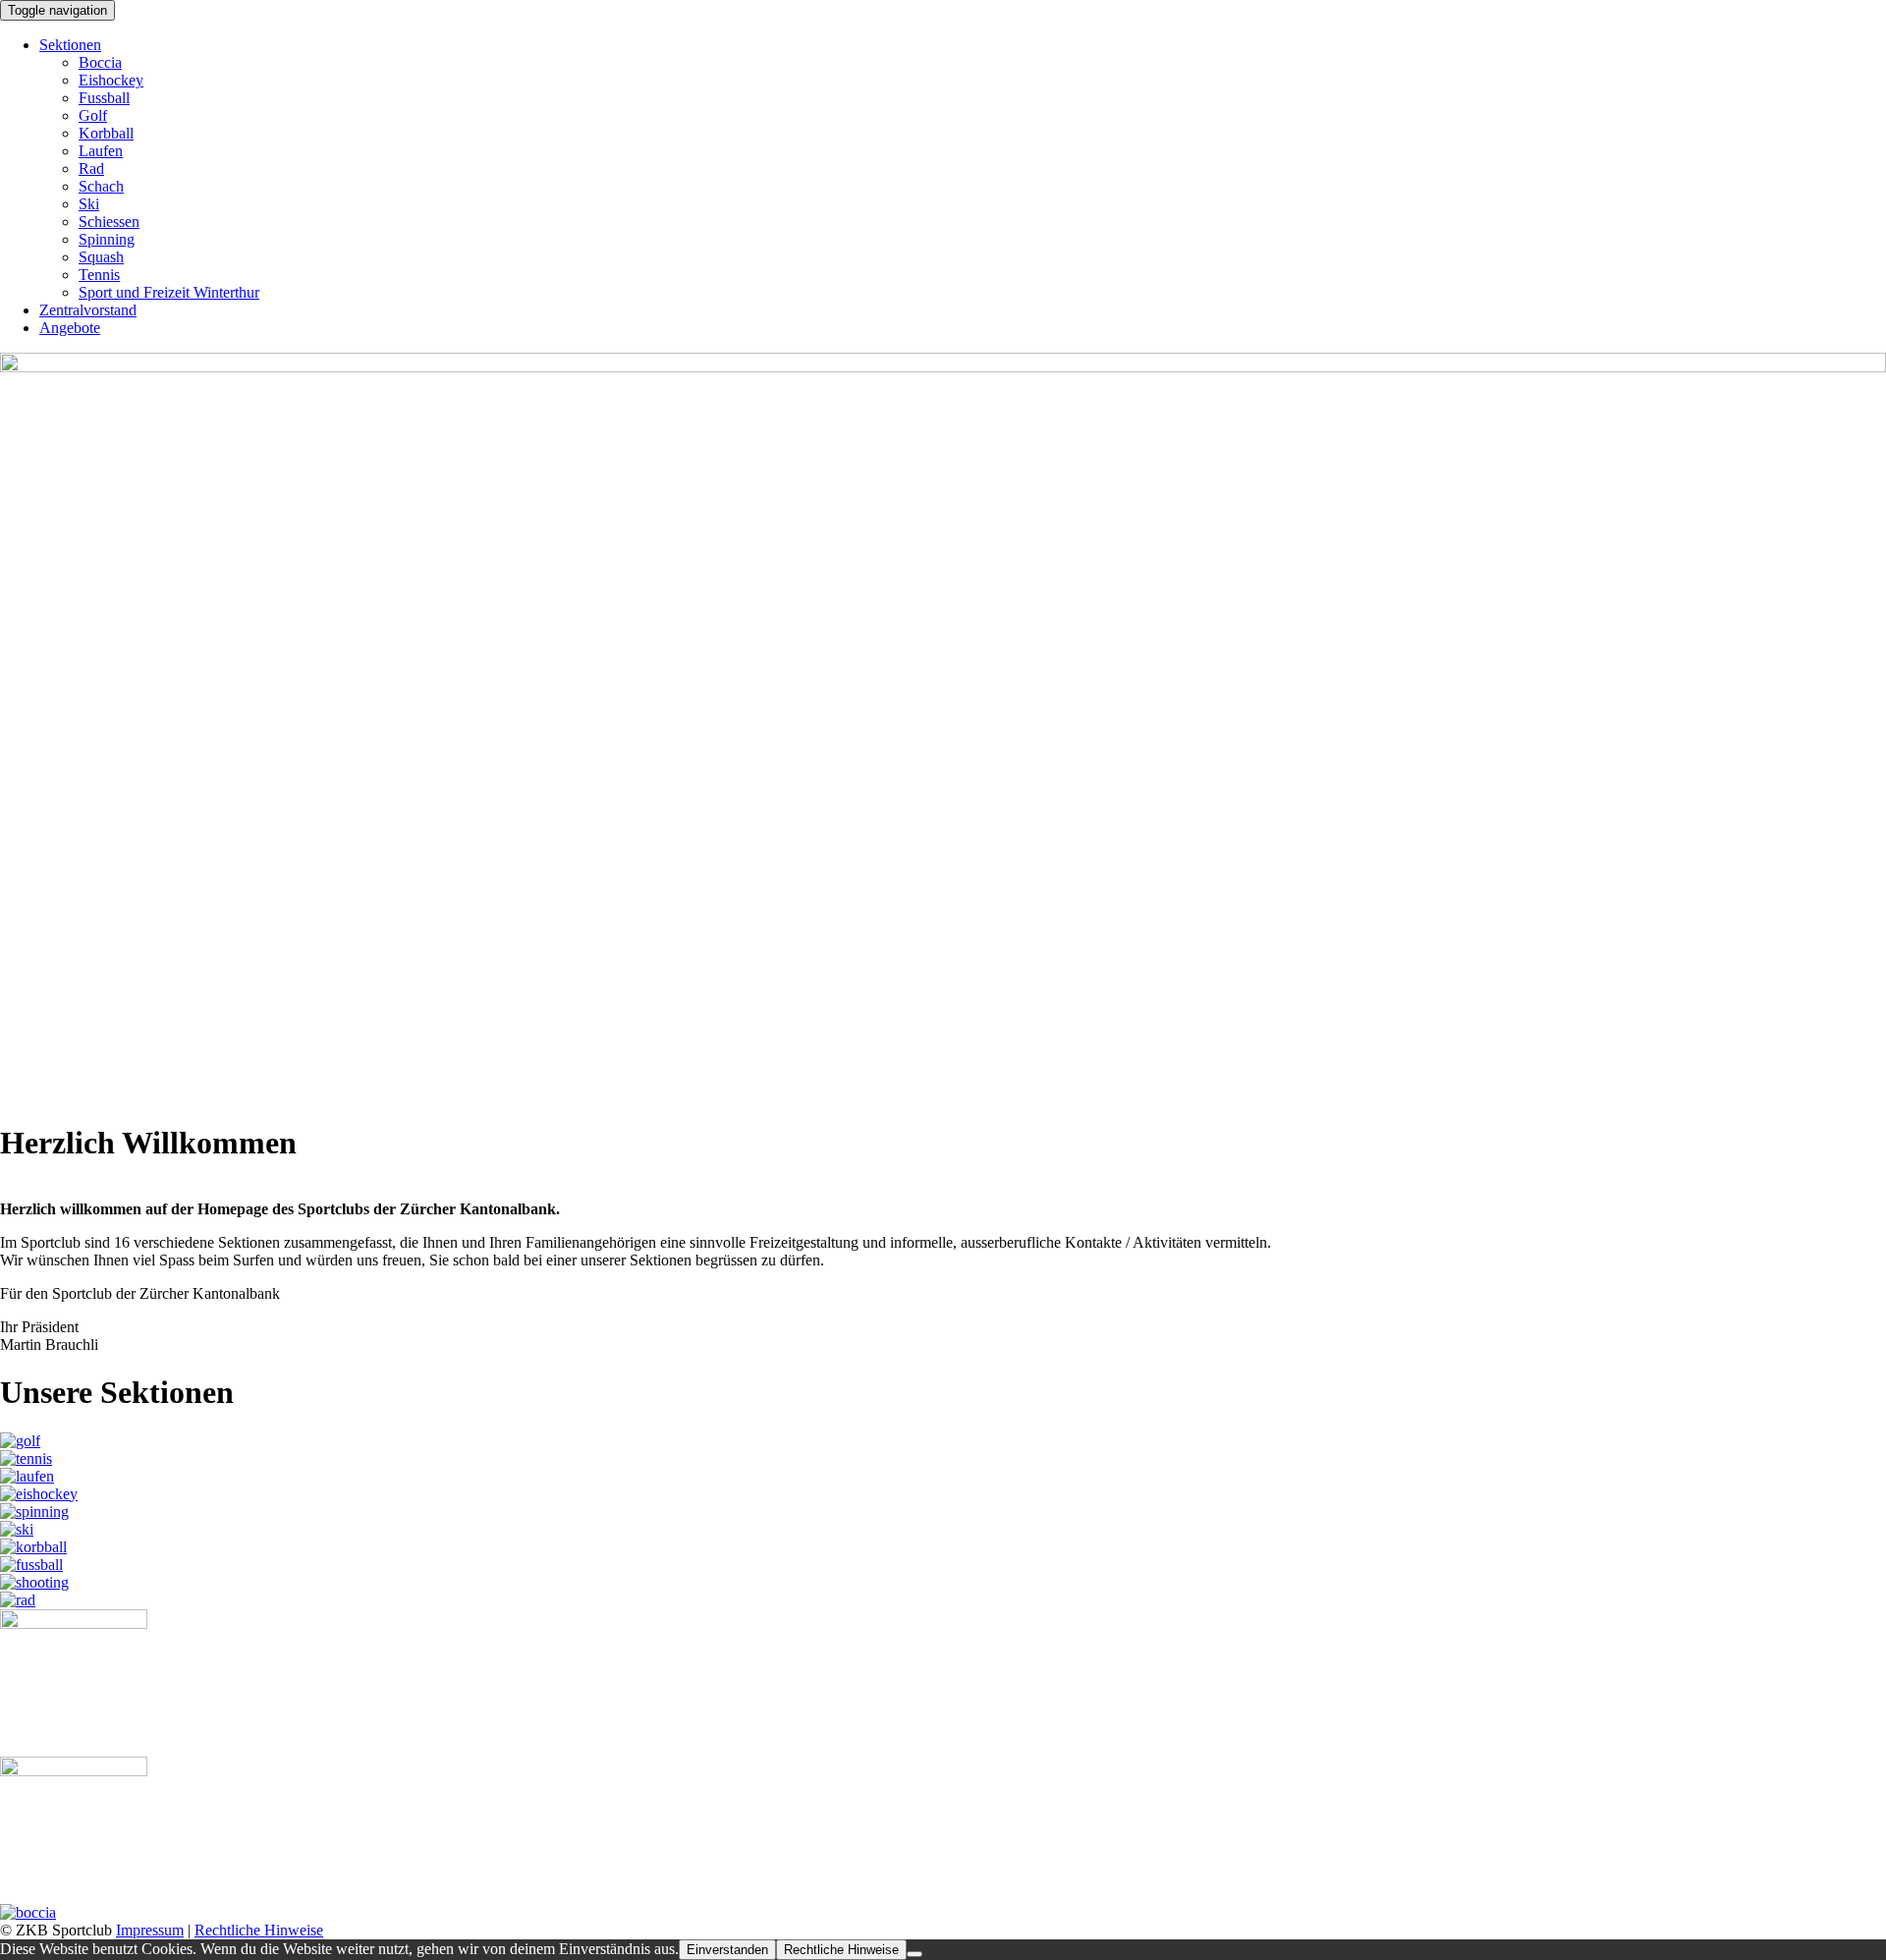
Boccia (100, 62)
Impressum (150, 1930)
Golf (93, 115)
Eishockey (111, 80)
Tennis (99, 275)
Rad (91, 168)
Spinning (107, 239)
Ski (89, 204)
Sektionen (70, 45)
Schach (101, 186)
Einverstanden (727, 1950)
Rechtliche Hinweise (259, 1930)
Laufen (101, 151)
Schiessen (109, 222)
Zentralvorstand (88, 310)
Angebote (70, 328)
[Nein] (915, 1954)
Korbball (106, 133)
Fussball (104, 98)
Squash (101, 257)
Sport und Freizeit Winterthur (169, 292)
